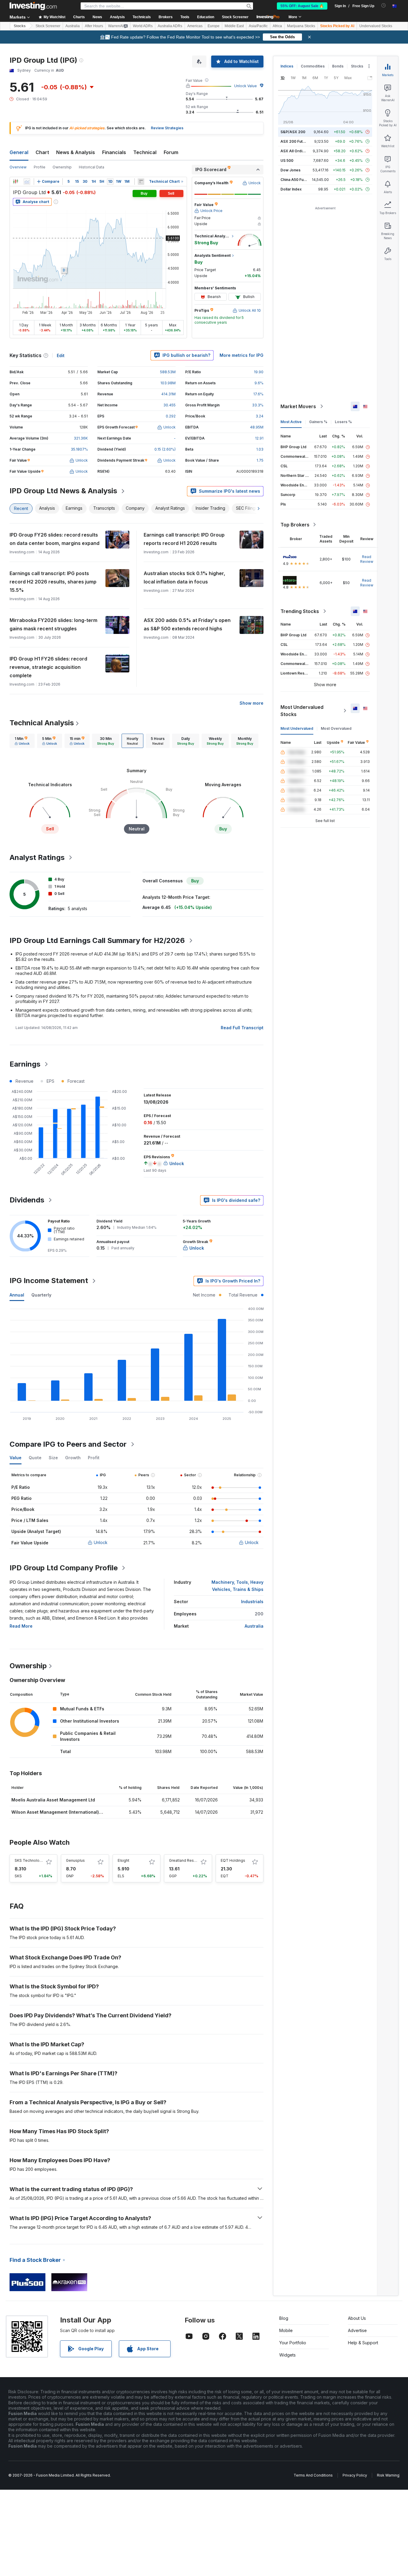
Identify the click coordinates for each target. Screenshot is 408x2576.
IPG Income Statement (49, 1281)
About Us (357, 2318)
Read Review (367, 559)
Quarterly (41, 1295)
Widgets (287, 2355)
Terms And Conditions (313, 2475)
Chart (42, 152)
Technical (145, 152)
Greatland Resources (188, 1860)
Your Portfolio (293, 2343)
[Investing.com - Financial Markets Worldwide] (33, 6)
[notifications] (384, 6)
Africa (277, 26)
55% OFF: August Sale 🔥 (302, 6)
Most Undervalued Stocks (302, 711)
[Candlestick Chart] (16, 182)
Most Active (291, 422)
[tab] (22, 741)
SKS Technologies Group (37, 1860)
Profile (40, 167)
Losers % (343, 422)
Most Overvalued (336, 728)
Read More (21, 1626)
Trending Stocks (300, 611)
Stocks (20, 26)
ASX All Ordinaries (297, 151)
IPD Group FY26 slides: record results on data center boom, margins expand (55, 539)
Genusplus (75, 1860)
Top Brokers (295, 525)
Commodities (313, 66)
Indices (287, 66)
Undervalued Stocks (376, 26)
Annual (17, 1295)
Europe (214, 26)
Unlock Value (246, 86)
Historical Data (92, 167)
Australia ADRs (170, 26)
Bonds (338, 66)
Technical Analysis (42, 723)
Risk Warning (388, 2475)
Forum (171, 152)
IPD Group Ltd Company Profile (64, 1568)
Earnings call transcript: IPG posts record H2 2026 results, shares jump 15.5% (53, 582)
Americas (195, 26)
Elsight (124, 1860)
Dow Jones (290, 170)
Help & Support (363, 2343)
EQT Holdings (233, 1860)
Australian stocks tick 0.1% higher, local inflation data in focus (184, 577)
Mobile (286, 2330)
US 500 (287, 160)
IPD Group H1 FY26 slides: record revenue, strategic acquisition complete (48, 667)
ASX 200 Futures (296, 141)
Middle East (234, 26)
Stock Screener (235, 17)
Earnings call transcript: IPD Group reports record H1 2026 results (184, 539)
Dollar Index (291, 189)
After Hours (94, 26)
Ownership (62, 167)
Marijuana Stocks (301, 26)
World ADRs (143, 26)
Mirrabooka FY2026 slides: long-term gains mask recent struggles (53, 624)
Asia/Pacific (258, 26)
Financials (114, 152)
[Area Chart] (27, 182)
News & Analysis (76, 152)
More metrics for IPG (241, 355)
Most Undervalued (297, 728)
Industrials (252, 1602)
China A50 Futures (297, 180)
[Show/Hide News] (141, 182)
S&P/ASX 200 (293, 132)
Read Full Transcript (242, 1028)
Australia (73, 26)
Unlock (101, 1542)
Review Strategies (167, 128)
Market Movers (298, 406)
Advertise (357, 2330)
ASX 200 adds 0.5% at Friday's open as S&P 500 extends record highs (187, 624)
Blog (284, 2318)
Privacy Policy (355, 2475)
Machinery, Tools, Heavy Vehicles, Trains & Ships (237, 1586)
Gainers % (318, 422)
